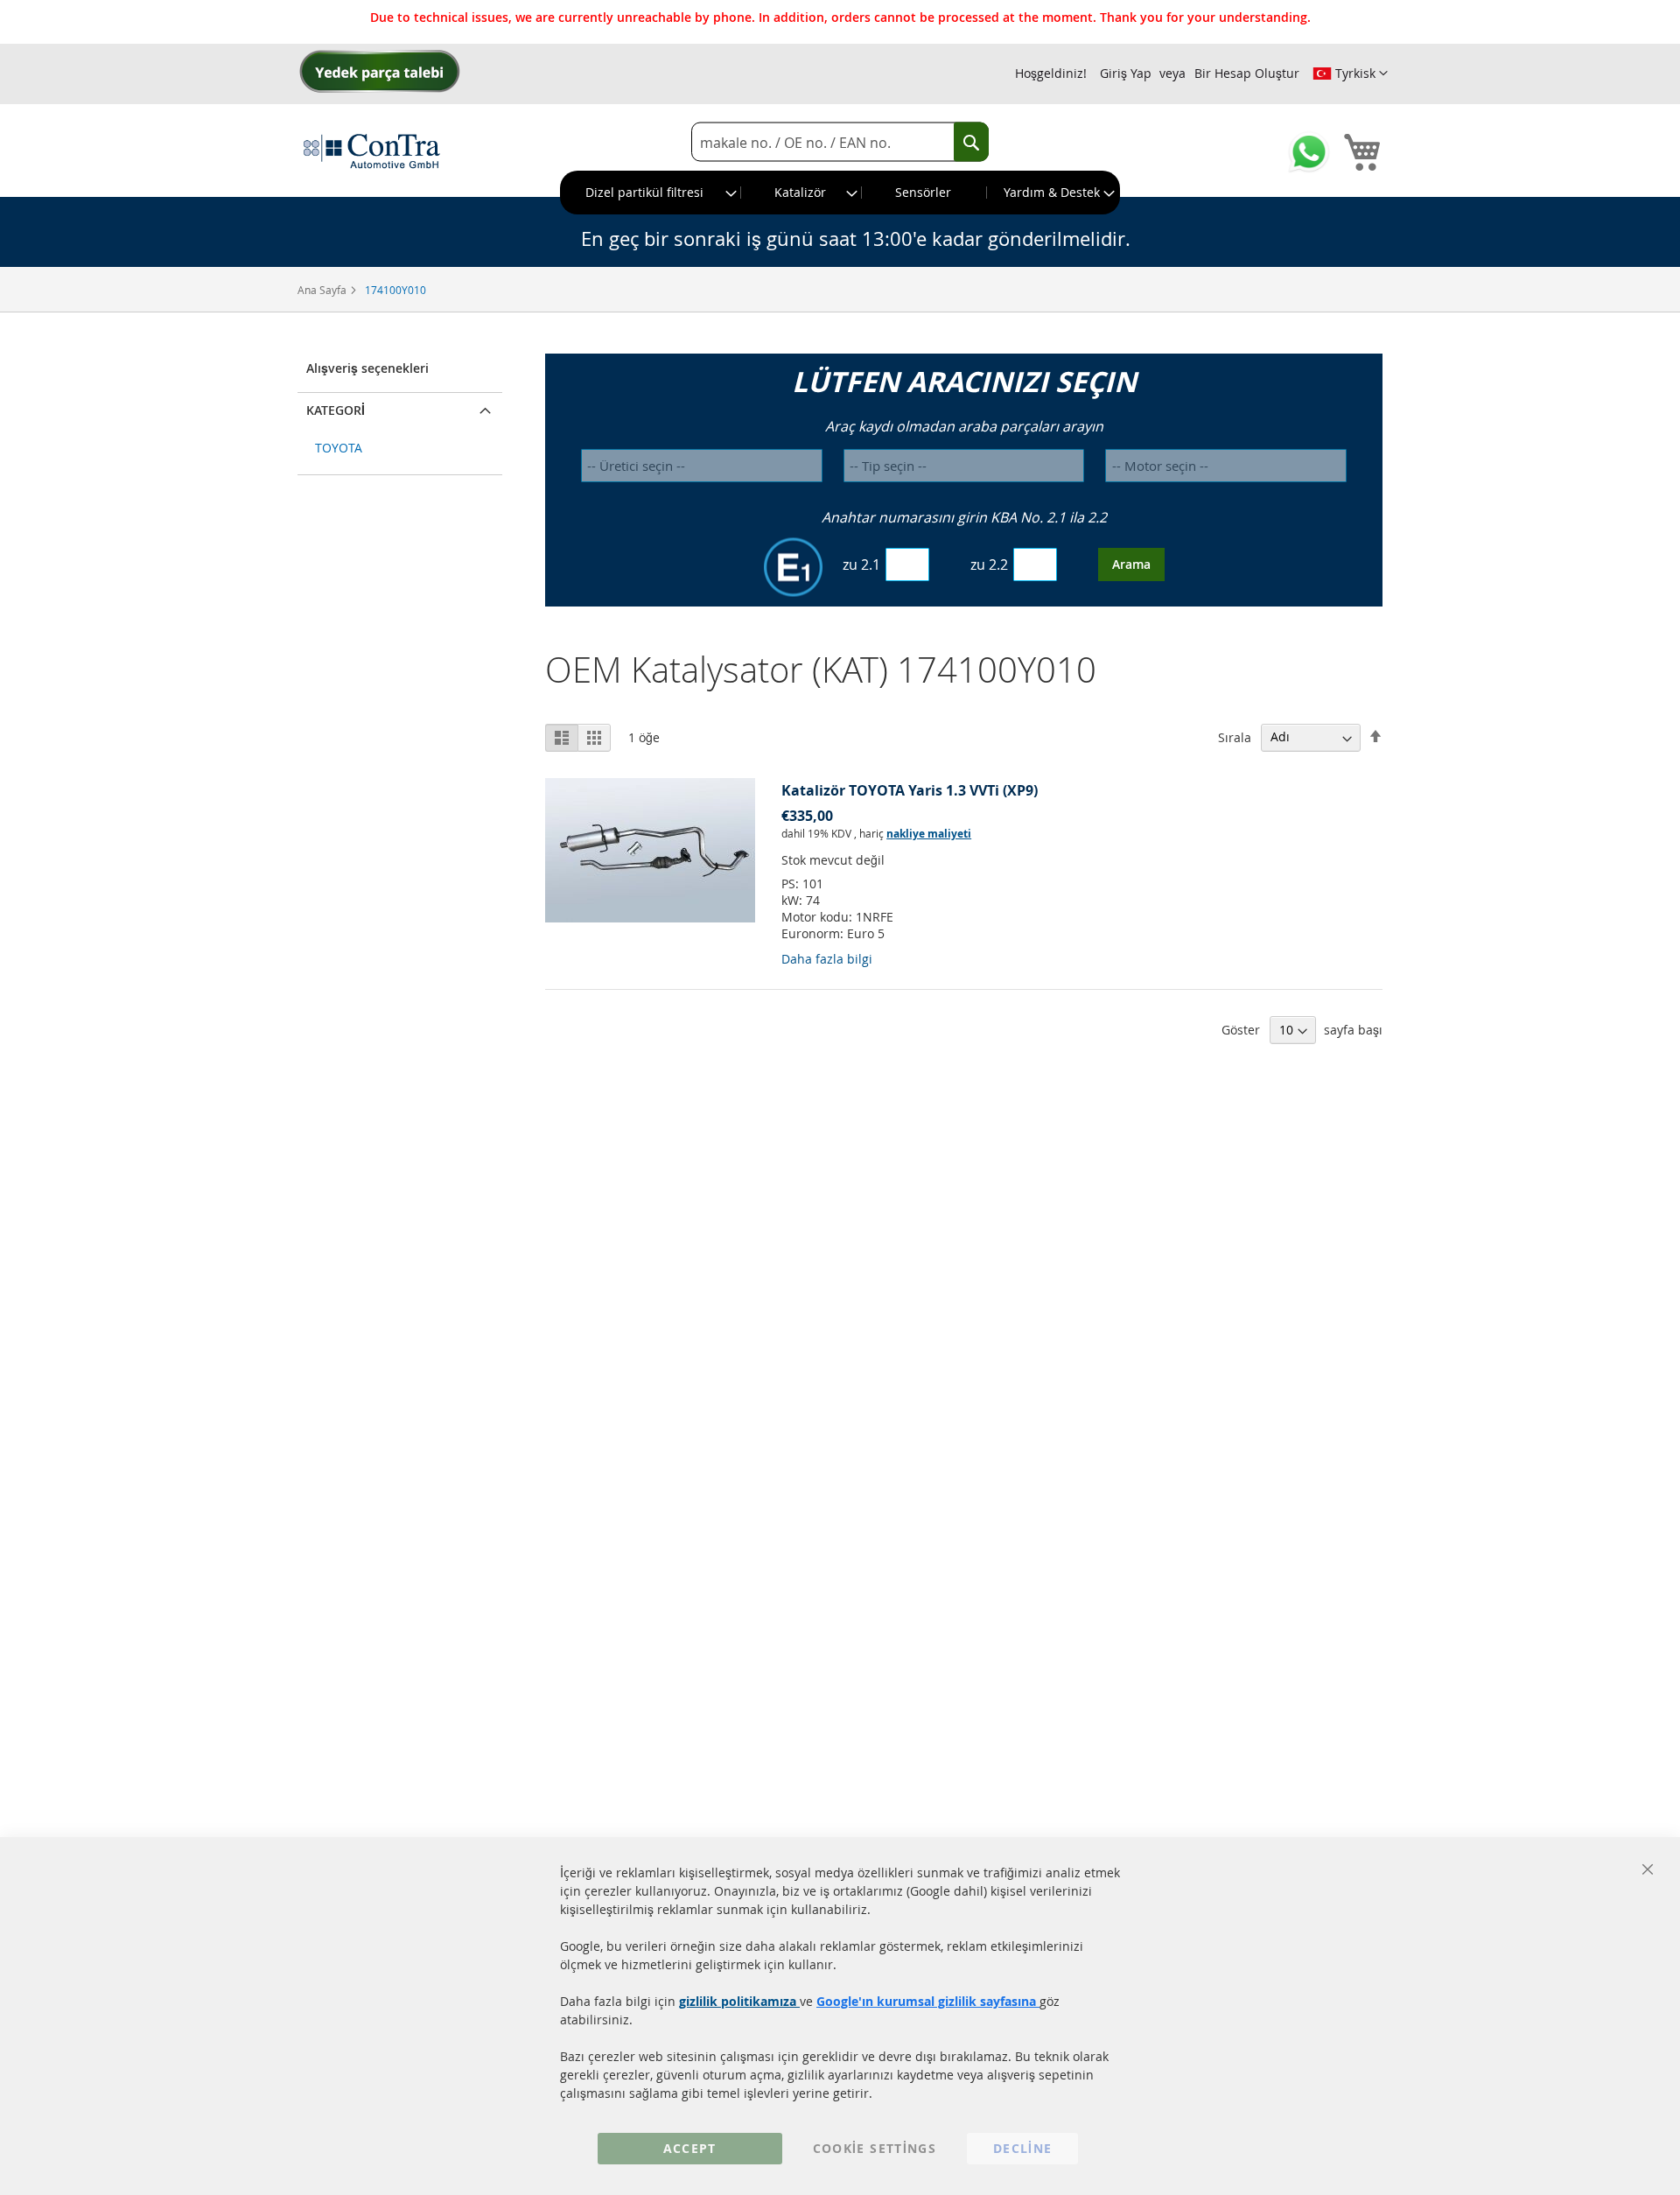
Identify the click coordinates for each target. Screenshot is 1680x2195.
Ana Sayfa (323, 290)
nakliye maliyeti (929, 834)
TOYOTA (339, 448)
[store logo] (372, 151)
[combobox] (840, 142)
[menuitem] (651, 193)
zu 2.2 (989, 565)
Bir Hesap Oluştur (1247, 73)
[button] (1350, 74)
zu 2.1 (861, 565)
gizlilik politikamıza (739, 2001)
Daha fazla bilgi (827, 959)
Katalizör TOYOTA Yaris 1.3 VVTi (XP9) (910, 790)
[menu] (840, 193)
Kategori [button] (336, 410)
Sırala (1235, 736)
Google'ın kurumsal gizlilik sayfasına (928, 2001)
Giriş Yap (1126, 73)
